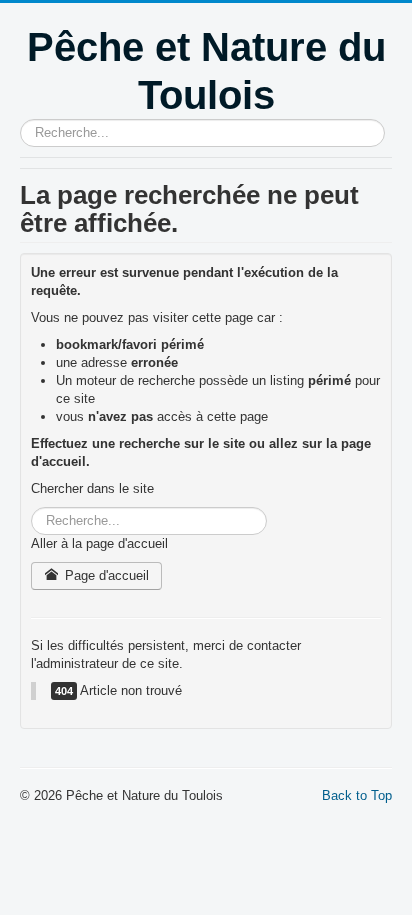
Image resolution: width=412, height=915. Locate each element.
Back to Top (357, 795)
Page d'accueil (105, 575)
